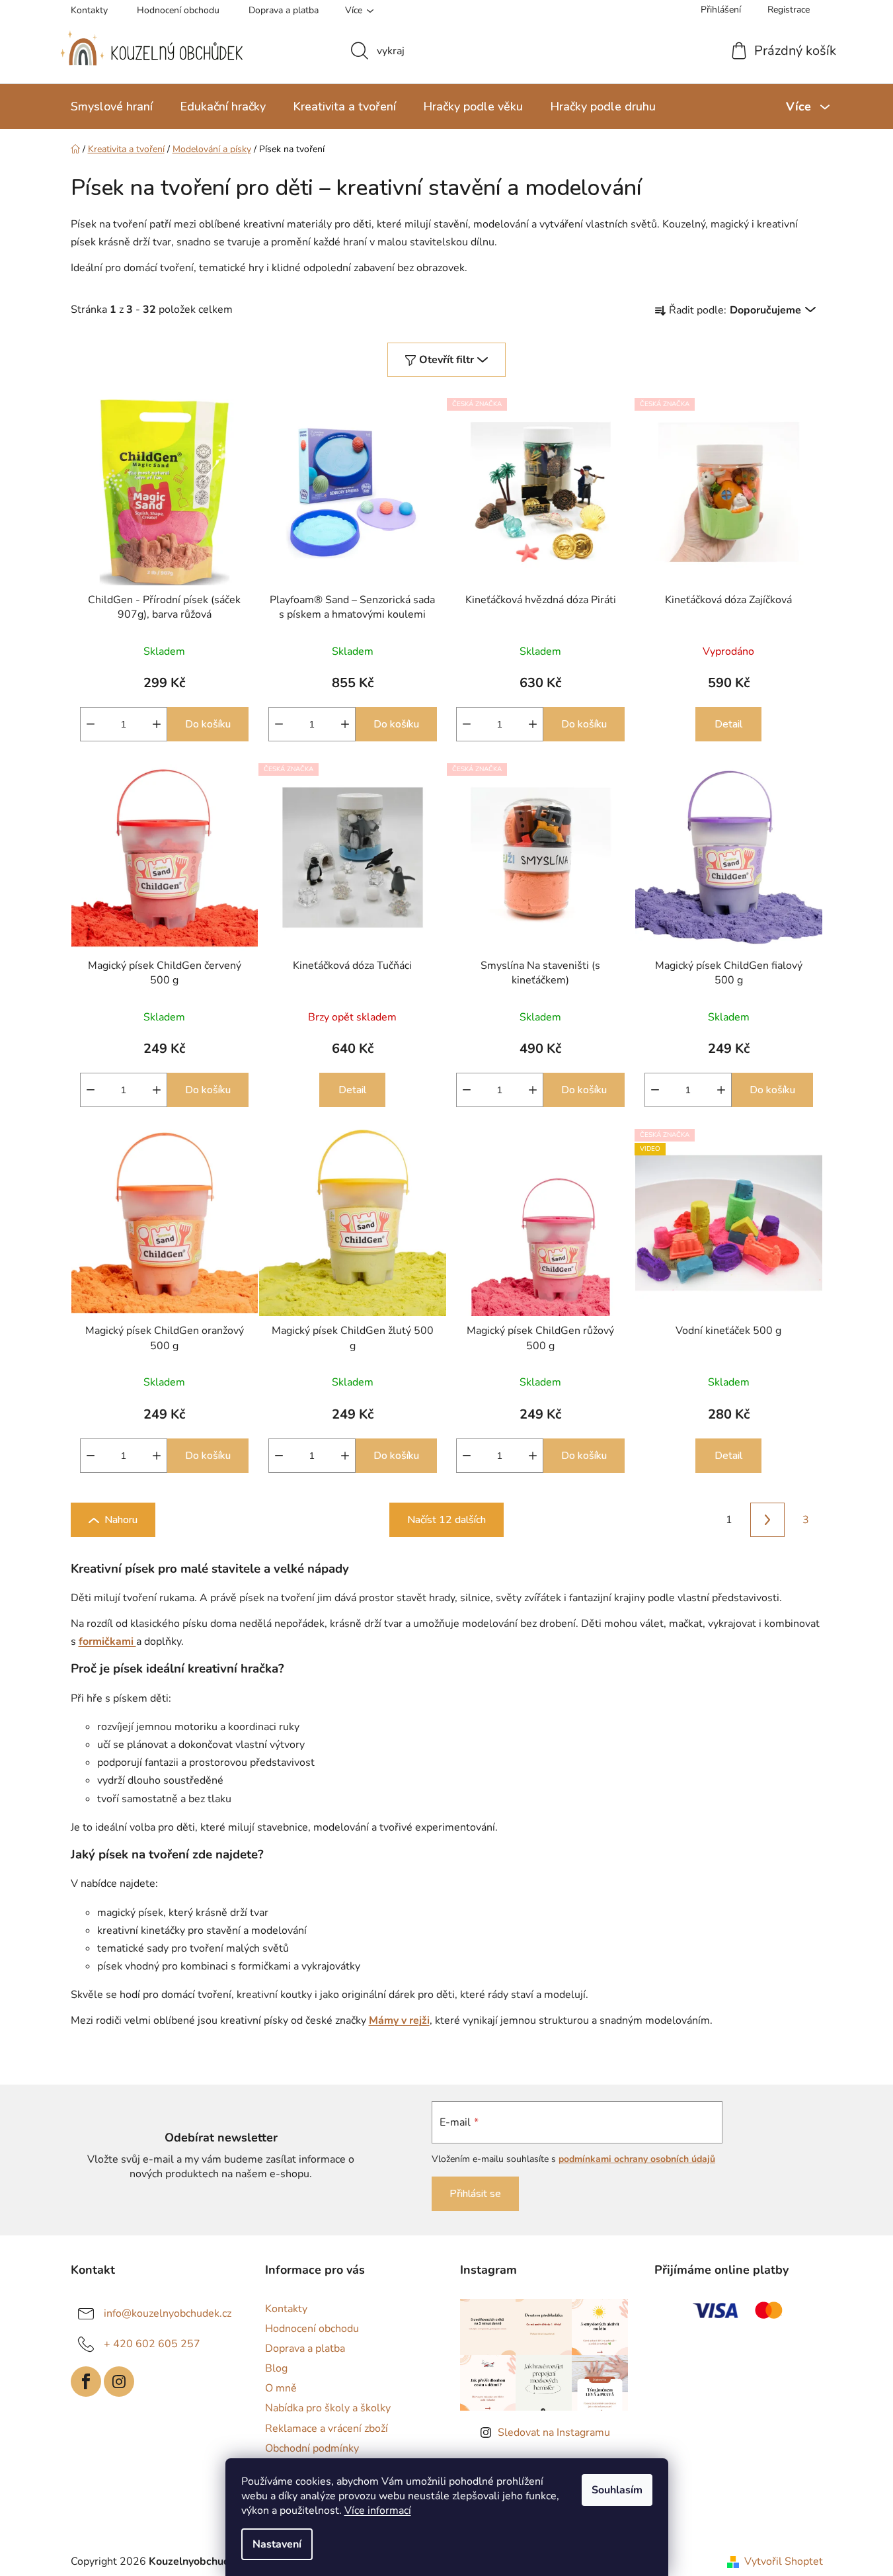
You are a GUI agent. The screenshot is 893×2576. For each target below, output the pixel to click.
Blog (276, 2368)
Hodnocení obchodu (178, 10)
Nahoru (121, 1520)
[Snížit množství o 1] (91, 724)
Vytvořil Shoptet (784, 2561)
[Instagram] (119, 2382)
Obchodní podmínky (312, 2448)
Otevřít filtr (446, 360)
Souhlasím (617, 2490)
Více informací (378, 2511)
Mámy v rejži (399, 2020)
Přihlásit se (475, 2194)
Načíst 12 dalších (446, 1520)
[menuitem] (112, 106)
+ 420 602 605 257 (152, 2344)
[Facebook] (86, 2382)
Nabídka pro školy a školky (328, 2408)
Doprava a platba (284, 10)
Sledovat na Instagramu (554, 2432)
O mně (281, 2388)
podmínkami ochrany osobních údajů (637, 2159)
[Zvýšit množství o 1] (157, 724)
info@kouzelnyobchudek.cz (168, 2313)
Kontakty (89, 10)
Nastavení (277, 2544)
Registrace (789, 10)
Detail (728, 724)
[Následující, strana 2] (767, 1520)
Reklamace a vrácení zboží (327, 2429)
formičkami (107, 1641)
